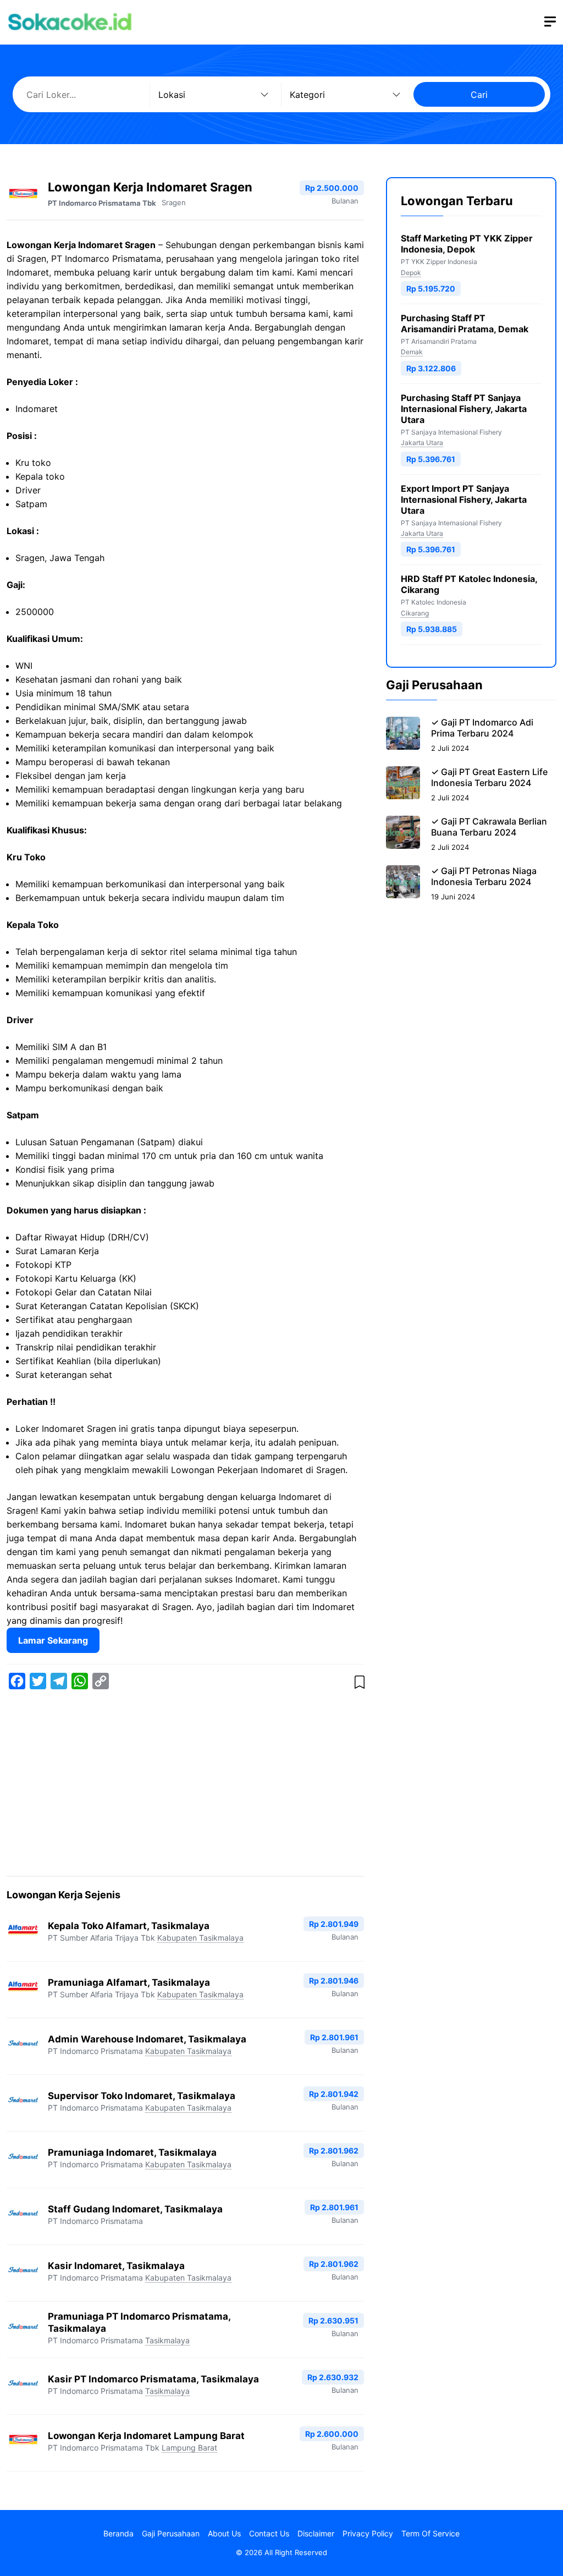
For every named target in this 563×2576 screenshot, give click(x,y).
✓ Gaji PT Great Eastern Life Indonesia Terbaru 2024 (489, 777)
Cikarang (415, 613)
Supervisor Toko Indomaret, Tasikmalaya (142, 2096)
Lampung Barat (189, 2448)
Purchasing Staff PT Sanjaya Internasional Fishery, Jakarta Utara (464, 409)
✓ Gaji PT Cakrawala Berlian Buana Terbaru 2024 (489, 827)
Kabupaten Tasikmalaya (200, 1938)
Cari (479, 95)
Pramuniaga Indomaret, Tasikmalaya (132, 2152)
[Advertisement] (185, 1785)
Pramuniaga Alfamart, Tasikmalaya (129, 1982)
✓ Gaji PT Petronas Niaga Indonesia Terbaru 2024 (484, 876)
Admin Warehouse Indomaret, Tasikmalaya (147, 2039)
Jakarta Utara (422, 443)
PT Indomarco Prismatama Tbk (102, 203)
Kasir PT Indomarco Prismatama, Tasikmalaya (153, 2379)
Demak (412, 352)
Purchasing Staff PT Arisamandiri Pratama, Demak (465, 323)
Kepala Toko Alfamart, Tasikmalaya (129, 1926)
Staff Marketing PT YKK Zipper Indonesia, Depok (467, 244)
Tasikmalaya (167, 2340)
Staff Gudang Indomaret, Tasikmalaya (135, 2209)
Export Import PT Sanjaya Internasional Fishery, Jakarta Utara (464, 499)
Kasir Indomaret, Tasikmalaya (116, 2266)
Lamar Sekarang (53, 1640)
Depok (411, 273)
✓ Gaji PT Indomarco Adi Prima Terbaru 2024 (482, 728)
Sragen (174, 202)
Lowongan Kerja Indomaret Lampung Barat (146, 2436)
